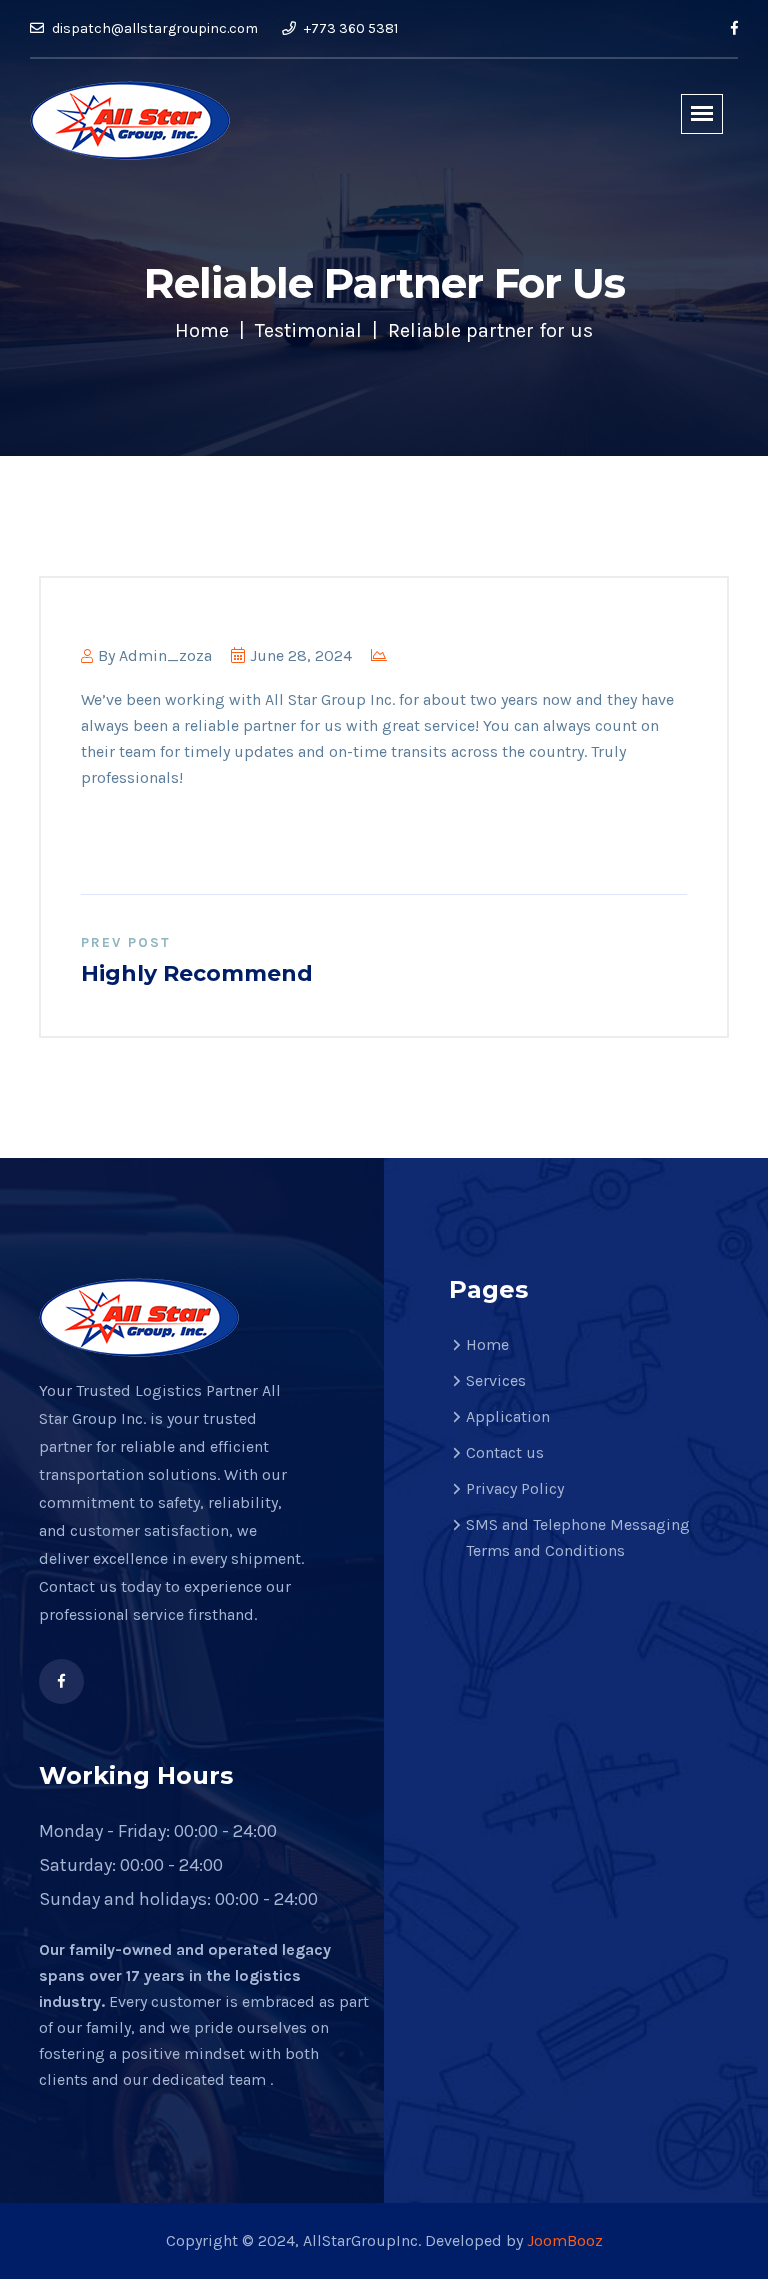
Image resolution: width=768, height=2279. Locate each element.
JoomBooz (565, 2240)
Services (496, 1380)
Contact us (505, 1452)
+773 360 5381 (349, 28)
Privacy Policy (515, 1488)
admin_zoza (165, 655)
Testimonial (308, 330)
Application (508, 1416)
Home (202, 330)
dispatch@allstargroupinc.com (153, 28)
